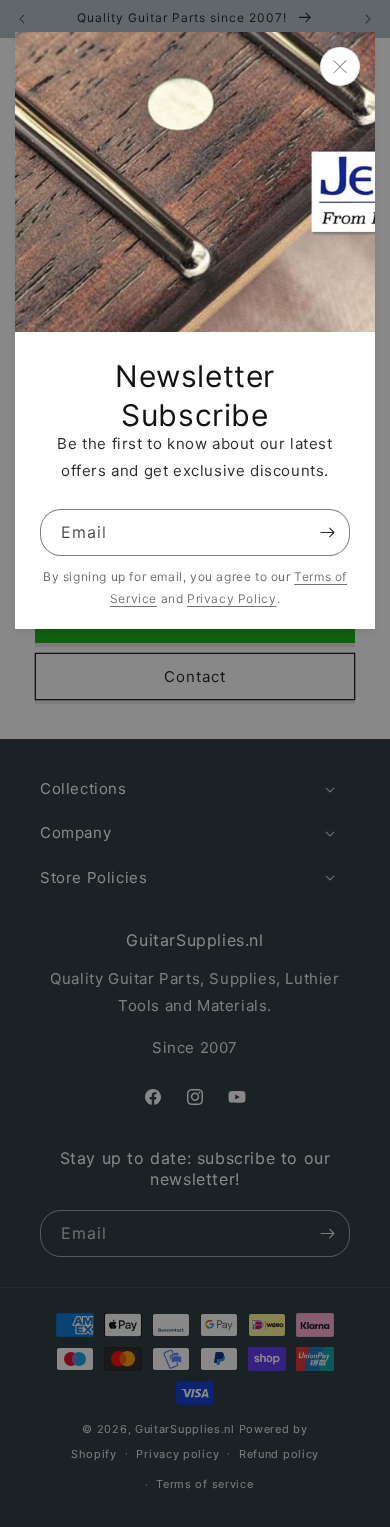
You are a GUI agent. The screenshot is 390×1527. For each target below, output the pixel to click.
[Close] (340, 66)
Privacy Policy (231, 598)
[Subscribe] (327, 532)
